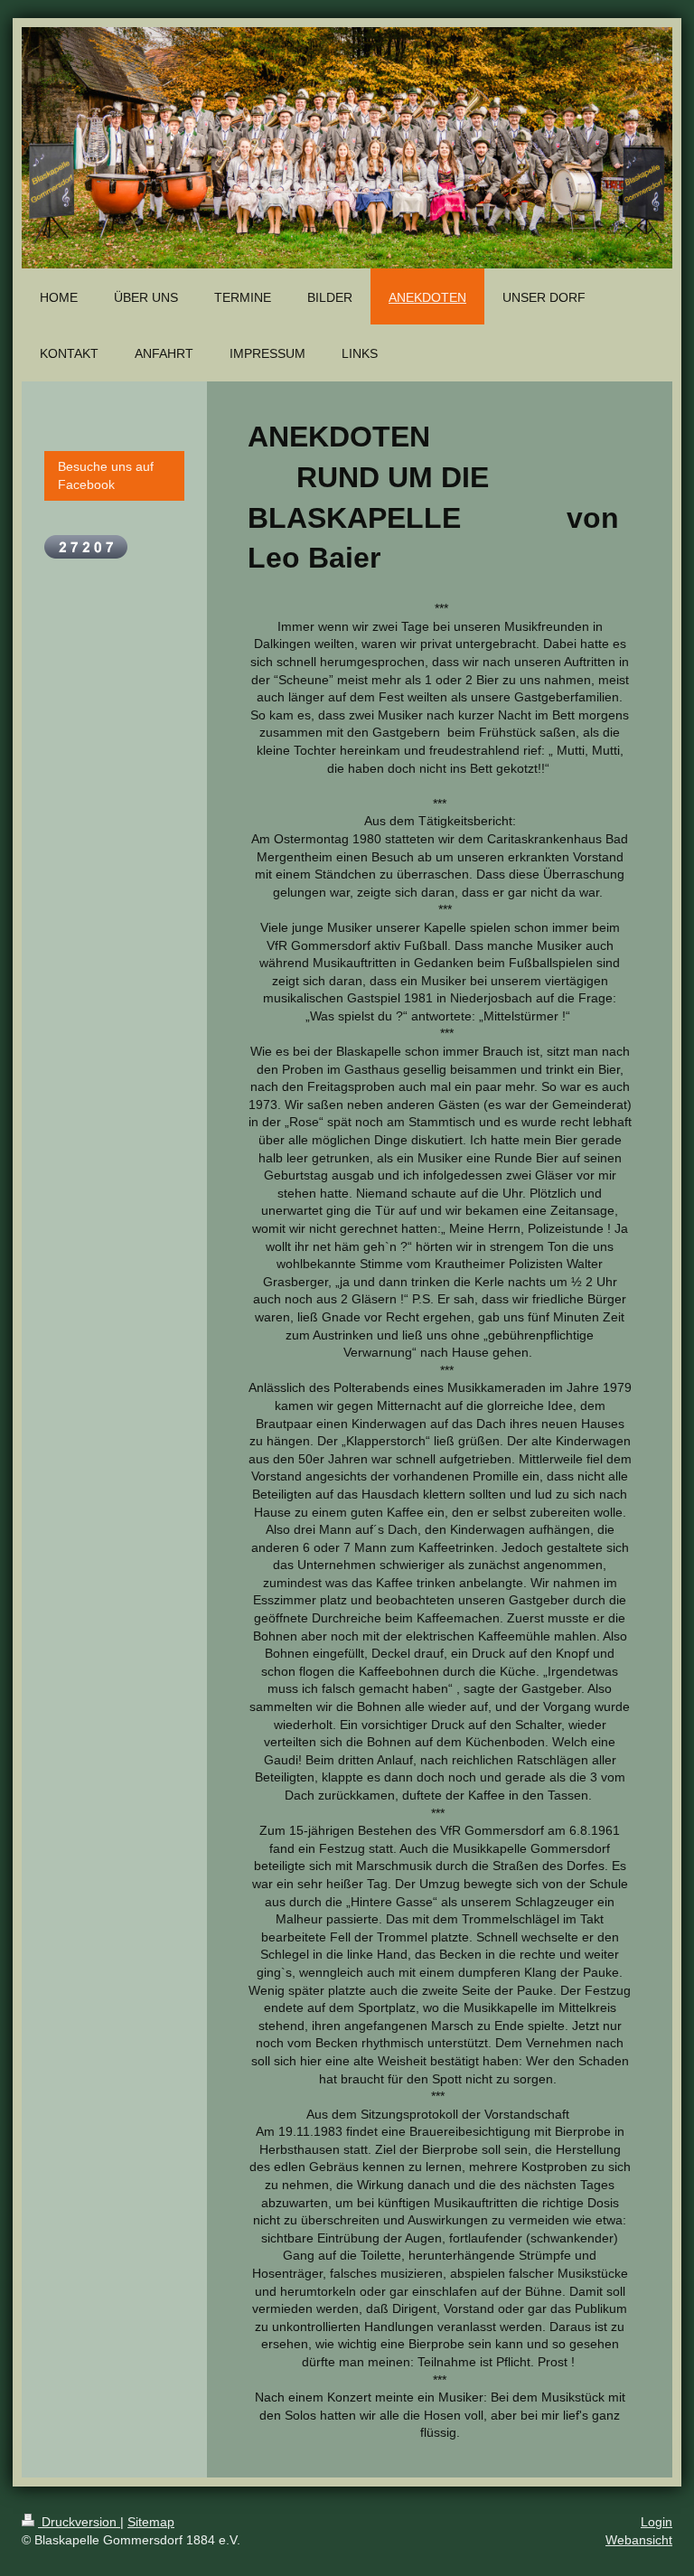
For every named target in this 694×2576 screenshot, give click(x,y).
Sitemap (151, 2522)
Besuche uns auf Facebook (106, 475)
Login (656, 2522)
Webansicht (639, 2540)
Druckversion (79, 2522)
